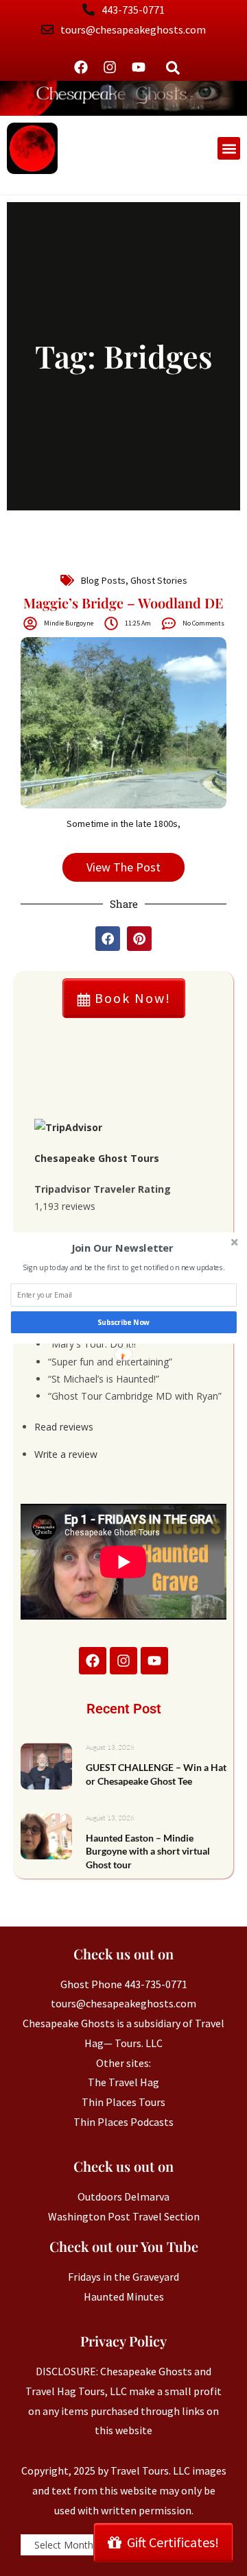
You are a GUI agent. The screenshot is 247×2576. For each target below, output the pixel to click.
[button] (122, 1248)
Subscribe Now (123, 1322)
